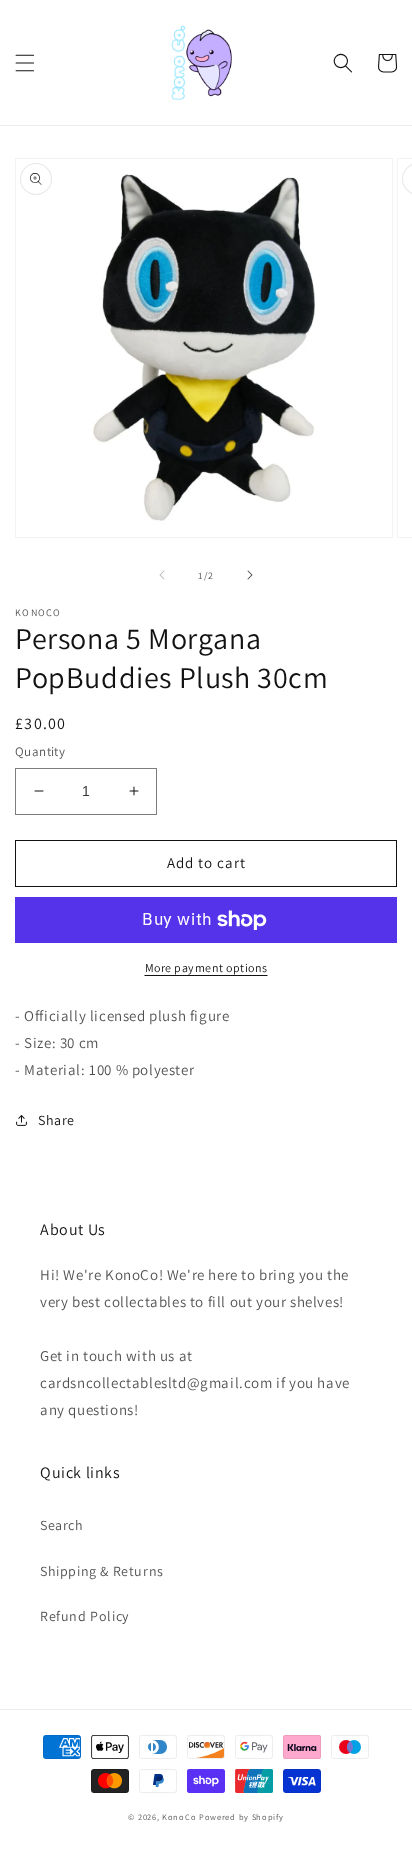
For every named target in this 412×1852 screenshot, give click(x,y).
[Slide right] (250, 575)
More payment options (206, 967)
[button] (25, 63)
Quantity (40, 751)
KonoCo (179, 1816)
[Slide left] (162, 575)
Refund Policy (84, 1616)
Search (62, 1525)
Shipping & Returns (102, 1571)
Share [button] (56, 1120)
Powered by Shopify (241, 1816)
